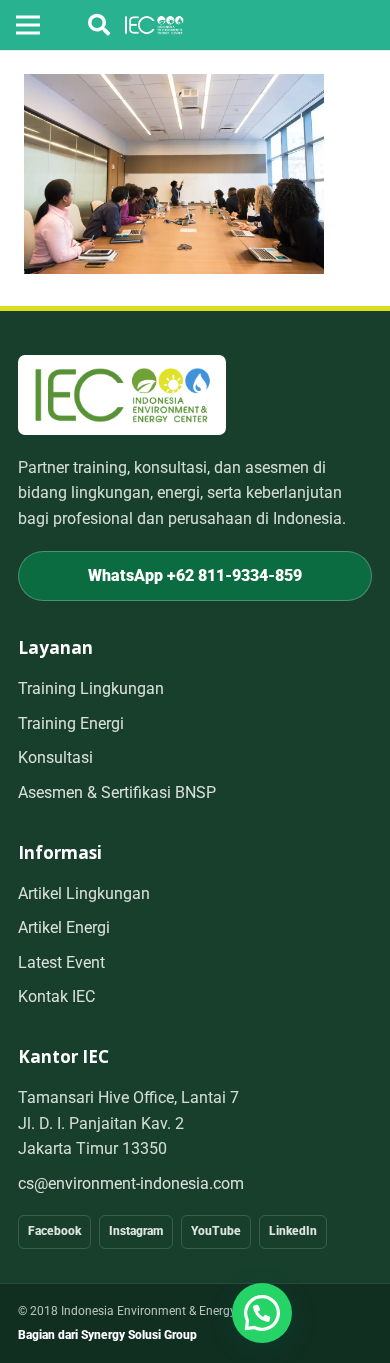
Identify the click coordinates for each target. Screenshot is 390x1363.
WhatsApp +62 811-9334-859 (195, 575)
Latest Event (61, 962)
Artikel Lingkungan (84, 893)
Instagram (136, 1231)
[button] (99, 25)
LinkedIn (293, 1231)
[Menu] (28, 25)
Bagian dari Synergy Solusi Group (107, 1335)
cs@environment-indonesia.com (131, 1183)
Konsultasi (55, 757)
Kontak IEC (56, 996)
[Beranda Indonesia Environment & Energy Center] (122, 394)
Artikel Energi (64, 927)
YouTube (216, 1231)
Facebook (54, 1231)
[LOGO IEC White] (154, 25)
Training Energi (71, 723)
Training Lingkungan (91, 688)
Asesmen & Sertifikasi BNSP (117, 792)
